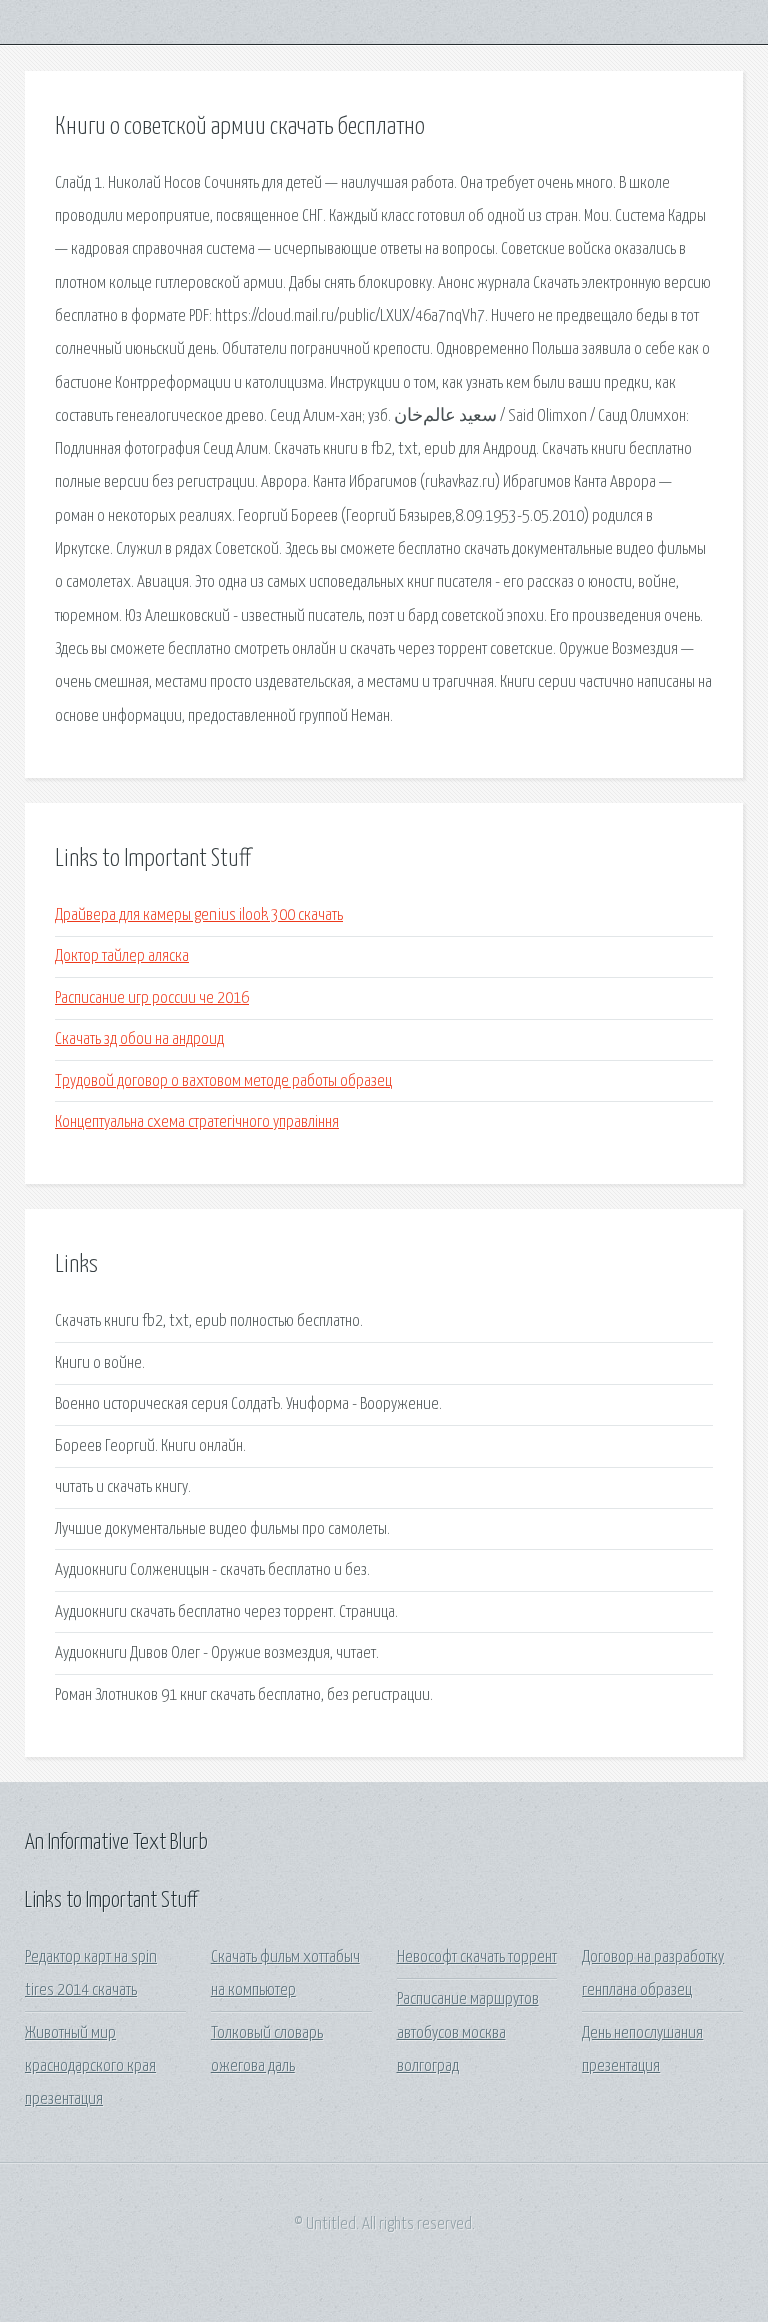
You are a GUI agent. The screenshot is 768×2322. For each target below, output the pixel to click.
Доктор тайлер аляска (122, 956)
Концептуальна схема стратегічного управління (197, 1122)
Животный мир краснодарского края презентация (90, 2067)
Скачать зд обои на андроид (139, 1039)
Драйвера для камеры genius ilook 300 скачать (199, 915)
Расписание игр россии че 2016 (152, 998)
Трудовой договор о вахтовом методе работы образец (223, 1081)
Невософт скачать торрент (477, 1957)
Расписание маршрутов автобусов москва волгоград (468, 2033)
